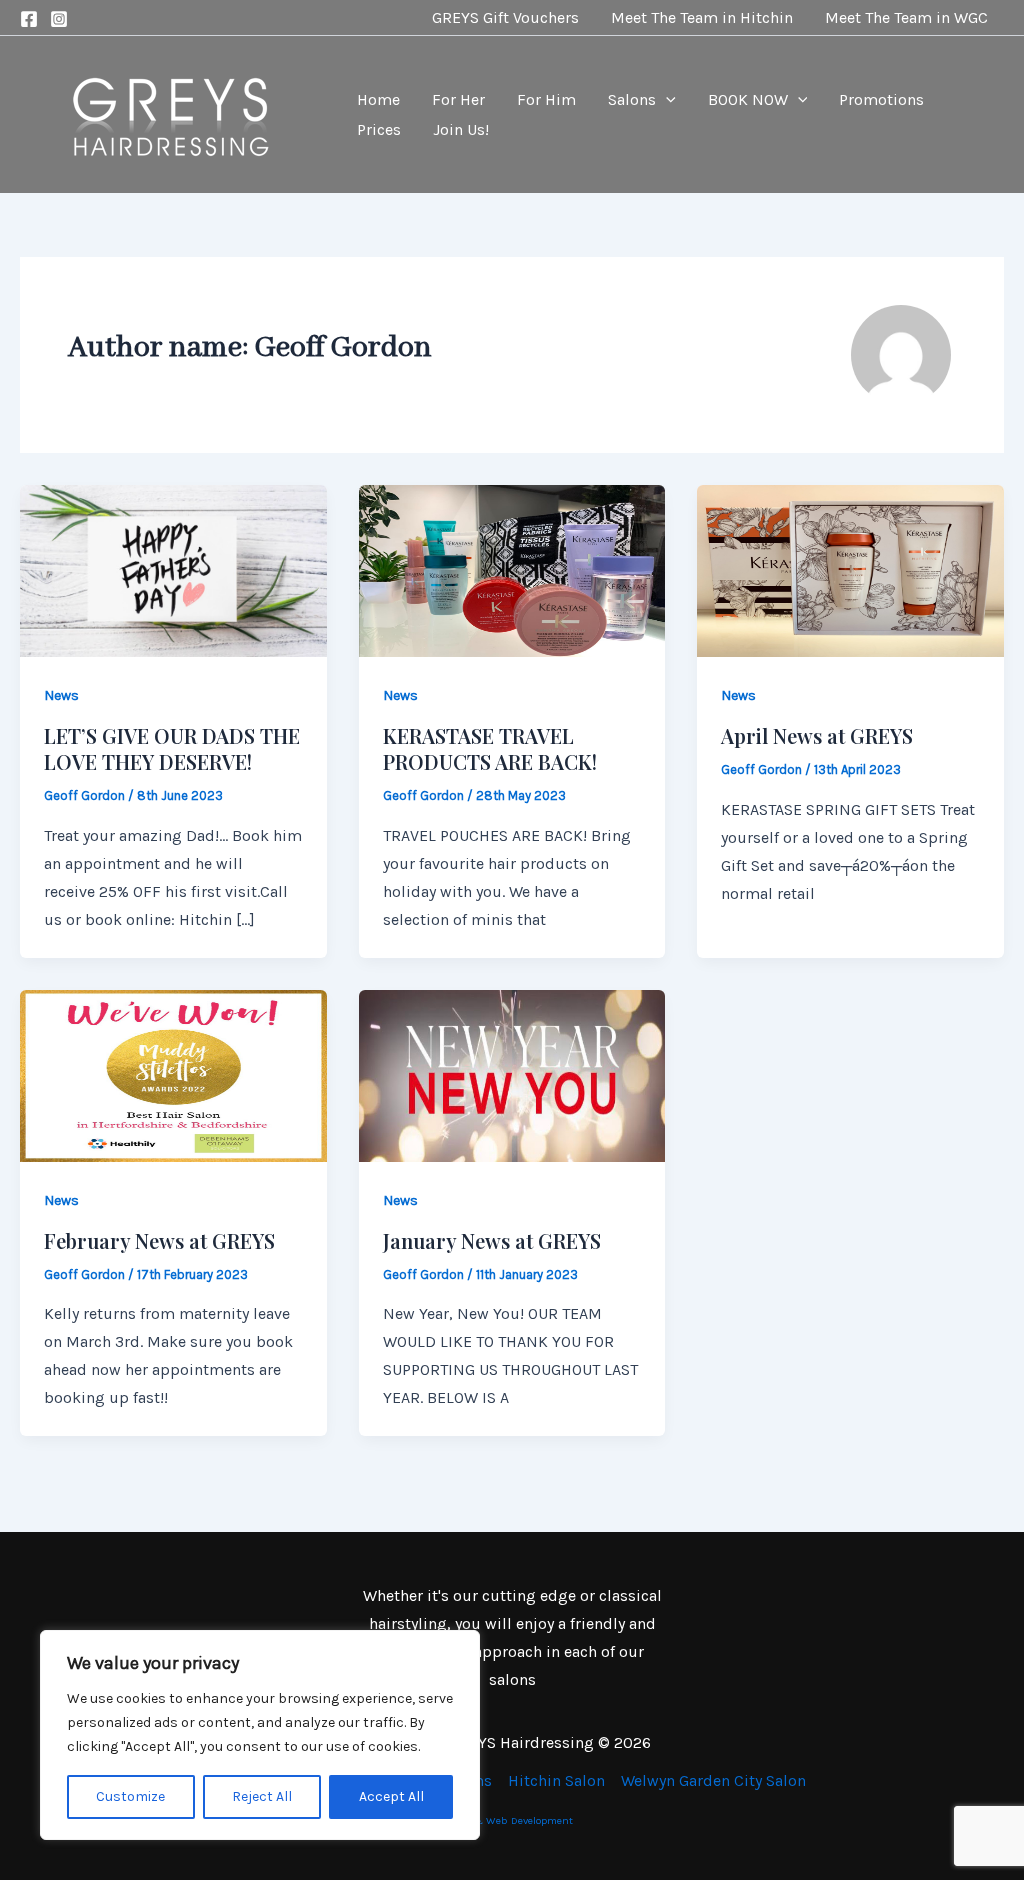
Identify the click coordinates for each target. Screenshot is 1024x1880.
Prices (379, 129)
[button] (666, 100)
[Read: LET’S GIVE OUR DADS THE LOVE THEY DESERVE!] (173, 569)
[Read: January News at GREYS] (512, 1074)
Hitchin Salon (556, 1780)
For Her (458, 99)
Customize (130, 1796)
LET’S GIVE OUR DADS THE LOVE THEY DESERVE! (172, 748)
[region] (260, 1735)
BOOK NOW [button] (748, 99)
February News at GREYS (159, 1240)
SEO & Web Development (512, 1820)
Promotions (881, 99)
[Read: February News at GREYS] (173, 1074)
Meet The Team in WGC (906, 17)
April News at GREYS (817, 735)
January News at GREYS (492, 1240)
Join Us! (461, 129)
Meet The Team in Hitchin (702, 17)
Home (378, 99)
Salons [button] (632, 99)
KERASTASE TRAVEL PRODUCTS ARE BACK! (490, 748)
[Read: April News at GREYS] (850, 569)
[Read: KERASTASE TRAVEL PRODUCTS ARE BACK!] (512, 569)
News (61, 695)
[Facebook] (29, 19)
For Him (546, 99)
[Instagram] (59, 19)
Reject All (262, 1796)
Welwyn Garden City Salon (713, 1780)
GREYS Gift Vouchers (505, 17)
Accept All (391, 1796)
